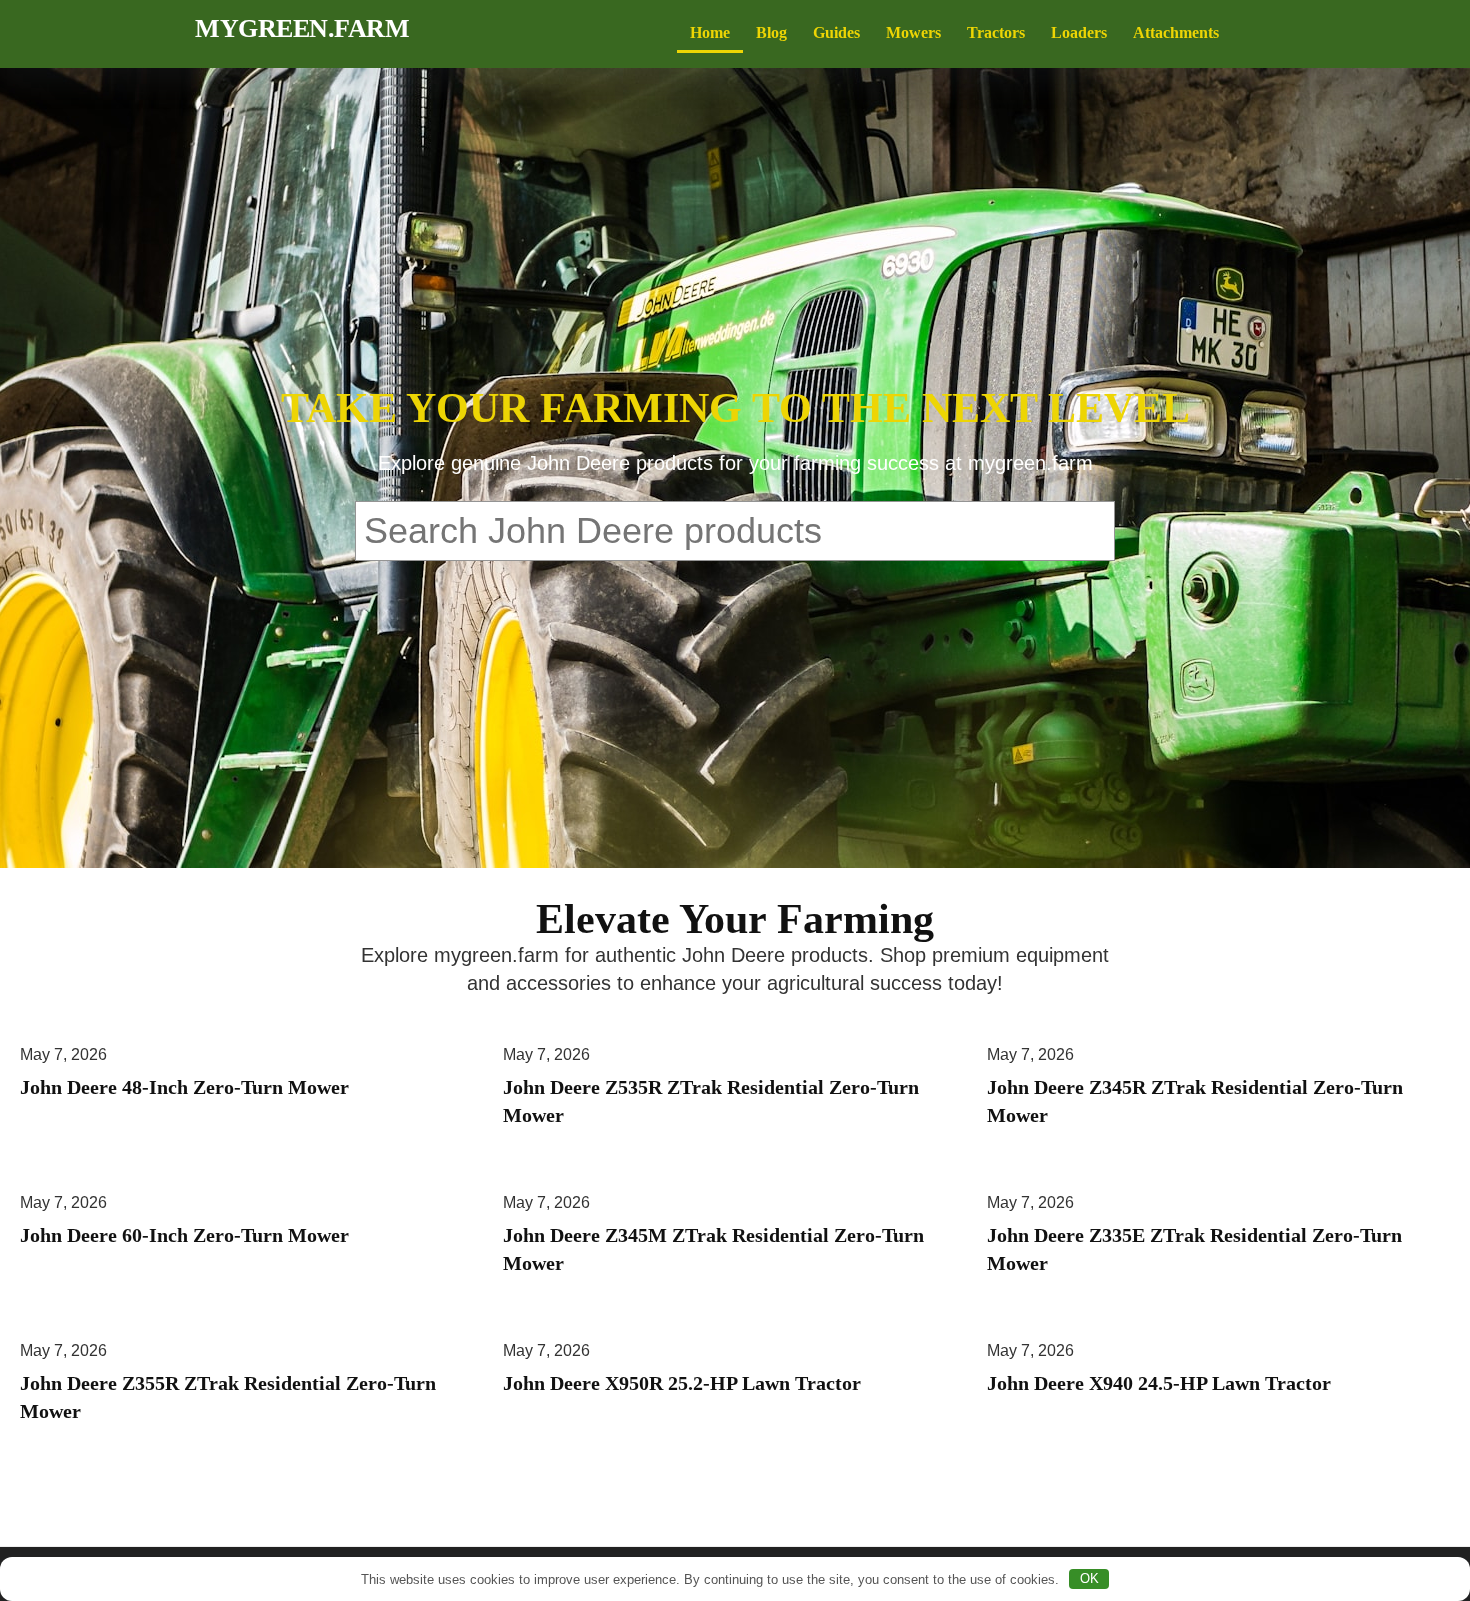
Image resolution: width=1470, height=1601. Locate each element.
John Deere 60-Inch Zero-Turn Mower (184, 1235)
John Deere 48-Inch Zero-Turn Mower (184, 1087)
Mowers (913, 32)
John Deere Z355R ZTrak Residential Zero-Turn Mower (228, 1397)
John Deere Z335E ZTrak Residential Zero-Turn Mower (1194, 1249)
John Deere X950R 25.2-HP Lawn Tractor (682, 1383)
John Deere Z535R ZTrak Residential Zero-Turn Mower (711, 1101)
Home (710, 32)
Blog (771, 32)
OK (1089, 1578)
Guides (836, 32)
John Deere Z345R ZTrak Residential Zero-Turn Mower (1195, 1101)
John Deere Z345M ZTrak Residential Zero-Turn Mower (713, 1249)
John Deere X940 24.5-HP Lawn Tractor (1159, 1383)
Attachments (1176, 32)
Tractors (996, 32)
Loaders (1079, 32)
